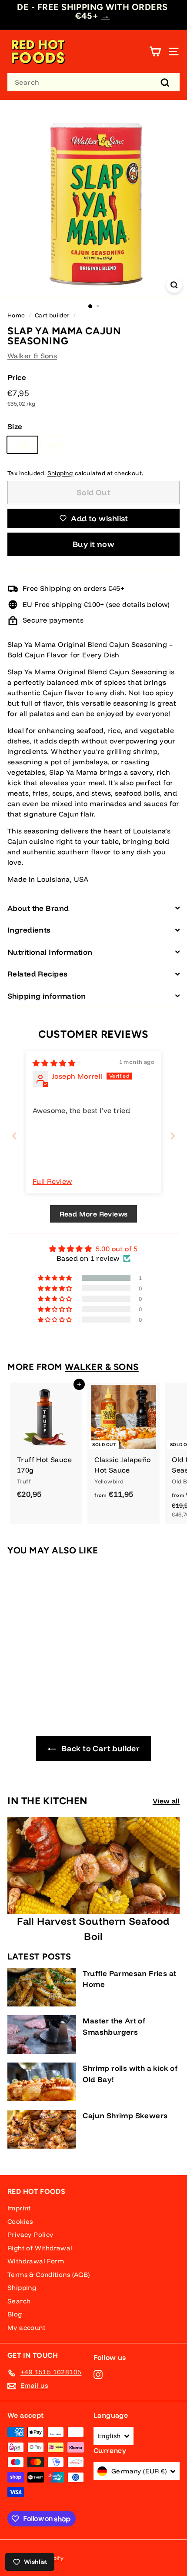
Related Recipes (37, 974)
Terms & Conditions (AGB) (49, 2274)
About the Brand (38, 908)
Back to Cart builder (100, 1748)
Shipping (60, 473)
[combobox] (93, 82)
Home (16, 315)
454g (56, 445)
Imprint (19, 2208)
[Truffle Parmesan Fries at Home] (42, 1987)
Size (15, 426)
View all (166, 1801)
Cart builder (52, 315)
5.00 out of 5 (117, 1249)
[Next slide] (173, 1136)
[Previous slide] (14, 1136)
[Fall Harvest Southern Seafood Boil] (93, 1865)
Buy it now (94, 544)
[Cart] (155, 52)
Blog (15, 2314)
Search (19, 2301)
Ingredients (29, 930)
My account (26, 2328)
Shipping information (47, 996)
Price (17, 377)
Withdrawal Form (36, 2261)
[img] (54, 1063)
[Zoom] (174, 285)
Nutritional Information (50, 952)
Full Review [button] (52, 1181)
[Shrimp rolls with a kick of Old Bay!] (42, 2082)
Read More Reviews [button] (94, 1214)
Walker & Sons (32, 356)
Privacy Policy (30, 2234)
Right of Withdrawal (40, 2248)
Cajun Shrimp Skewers (125, 2115)
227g (22, 445)
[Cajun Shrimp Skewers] (42, 2129)
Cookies (20, 2221)
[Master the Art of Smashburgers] (42, 2034)
